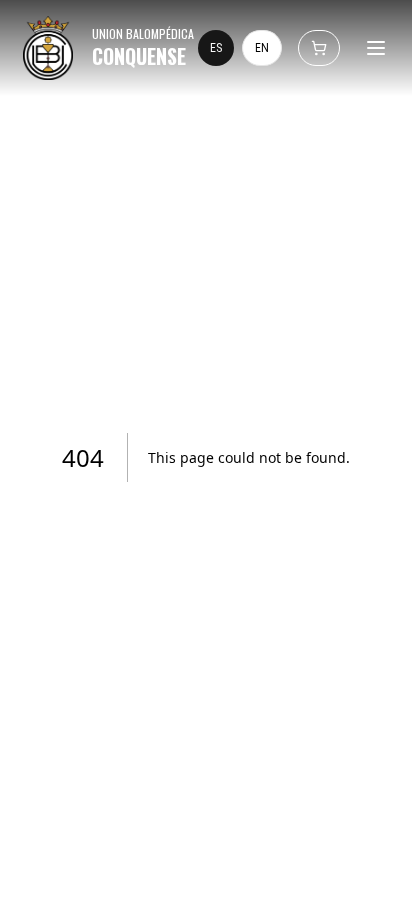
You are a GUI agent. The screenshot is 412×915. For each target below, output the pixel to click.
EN (262, 48)
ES (216, 48)
